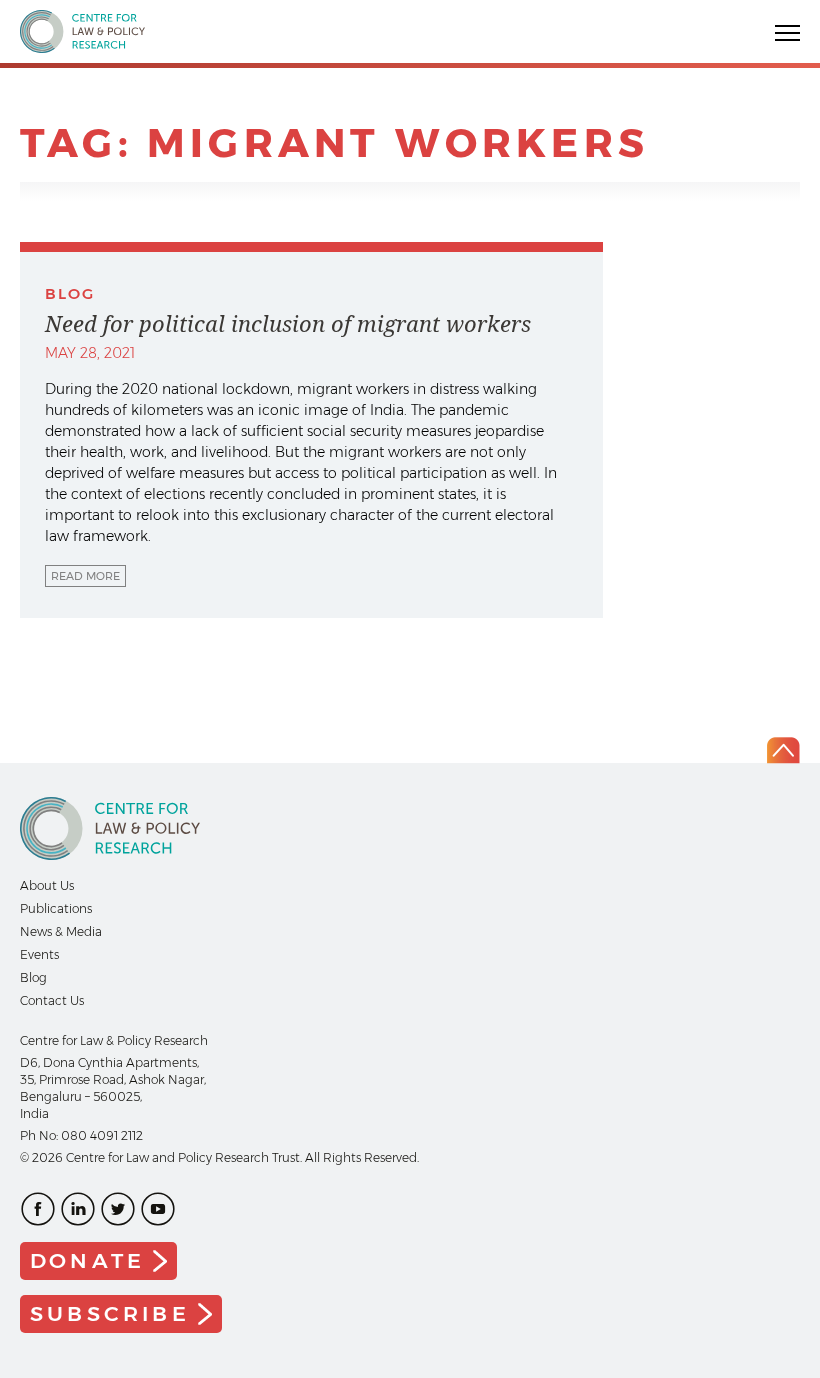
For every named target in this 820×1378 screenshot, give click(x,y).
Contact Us (52, 1000)
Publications (56, 908)
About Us (47, 885)
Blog (33, 977)
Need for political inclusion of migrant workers (288, 324)
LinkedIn (78, 1209)
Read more (85, 576)
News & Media (61, 931)
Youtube (158, 1209)
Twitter (118, 1209)
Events (39, 954)
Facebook (38, 1209)
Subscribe (110, 1313)
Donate (87, 1260)
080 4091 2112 (102, 1135)
